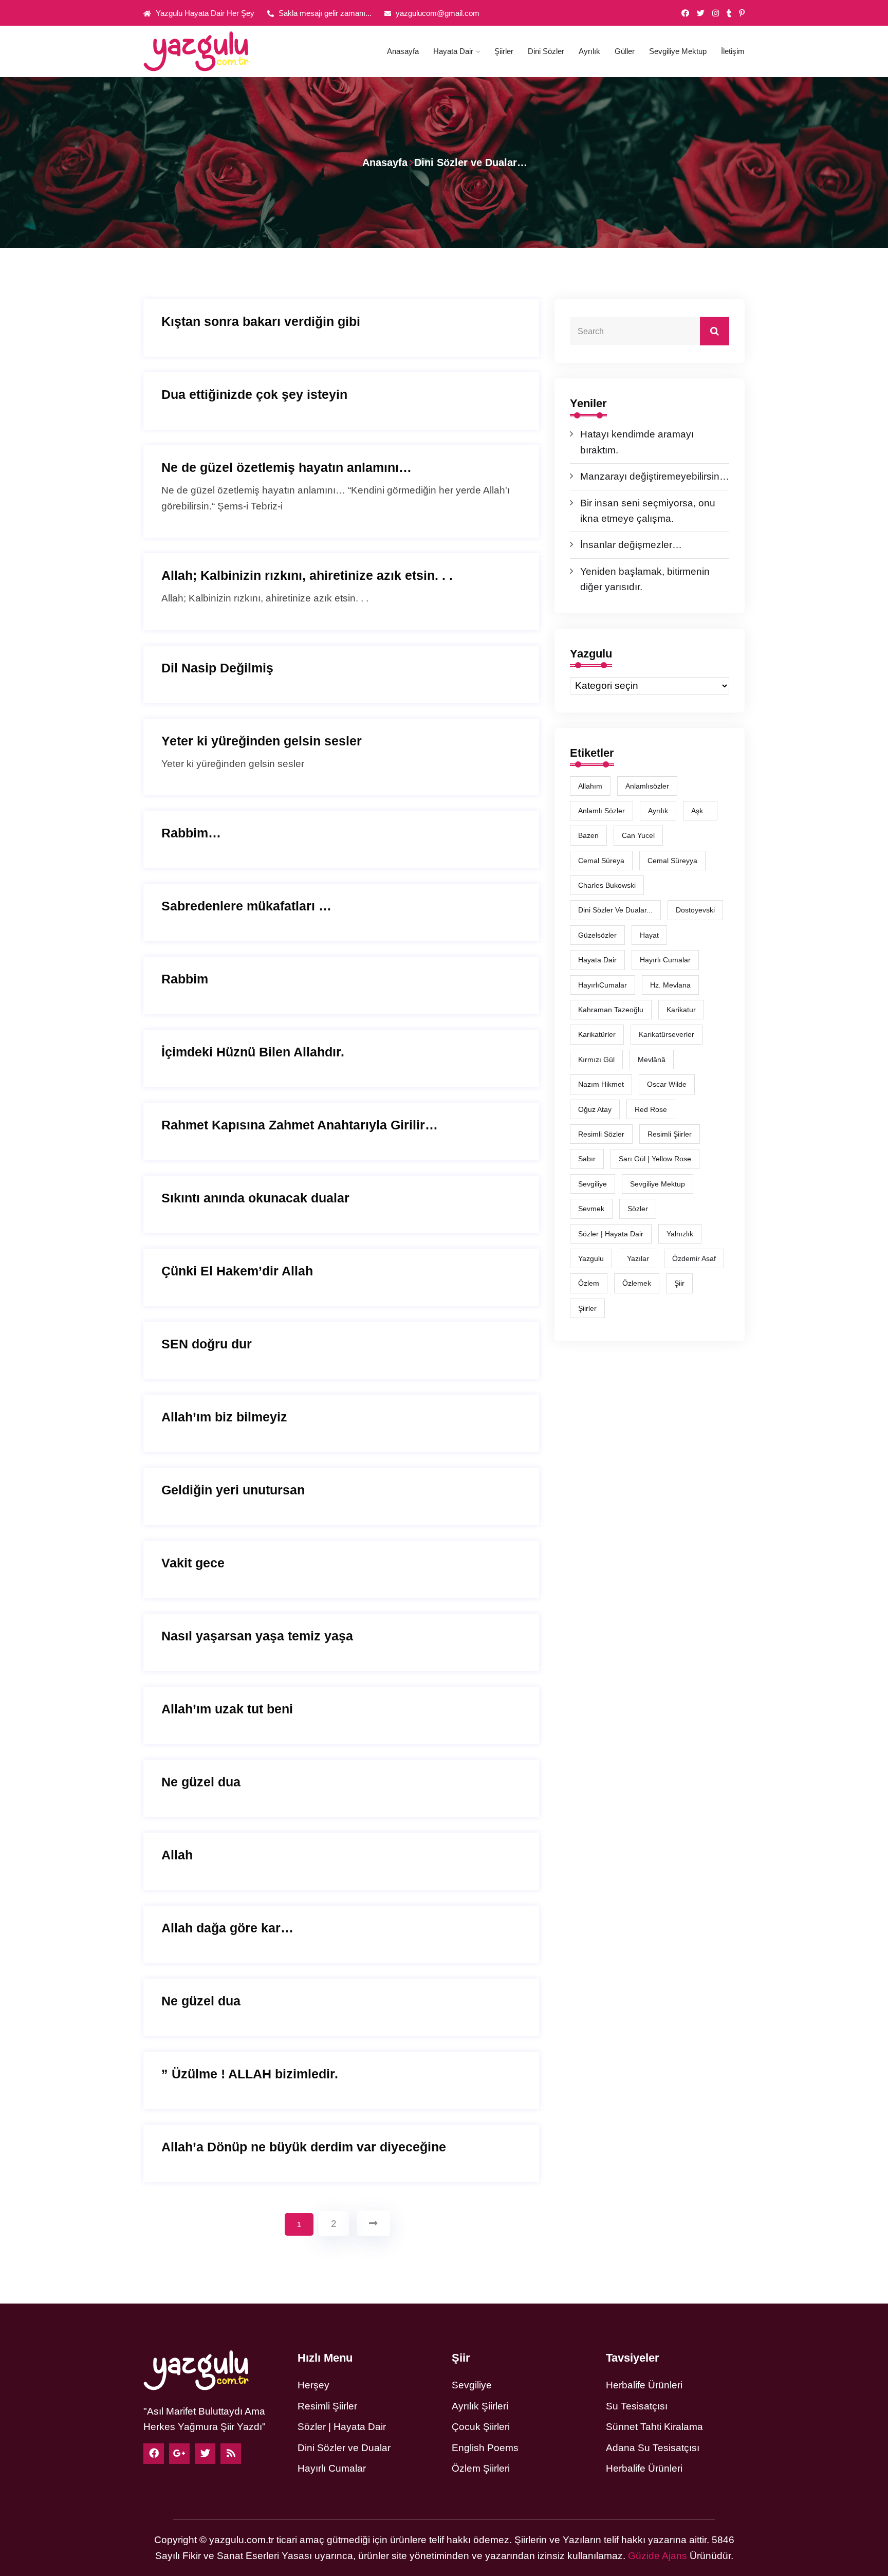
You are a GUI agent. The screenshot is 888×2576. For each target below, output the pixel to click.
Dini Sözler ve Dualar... (615, 910)
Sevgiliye (472, 2385)
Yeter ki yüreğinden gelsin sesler (262, 741)
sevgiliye (593, 1184)
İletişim (733, 51)
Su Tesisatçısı (637, 2406)
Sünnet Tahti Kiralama (654, 2427)
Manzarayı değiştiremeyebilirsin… (655, 476)
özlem (589, 1283)
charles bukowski (607, 885)
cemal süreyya (672, 861)
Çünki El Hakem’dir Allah (237, 1271)
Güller (625, 51)
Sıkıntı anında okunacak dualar (255, 1198)
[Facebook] (154, 2454)
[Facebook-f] (685, 13)
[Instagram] (716, 13)
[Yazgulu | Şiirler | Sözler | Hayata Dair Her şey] (213, 51)
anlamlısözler (647, 786)
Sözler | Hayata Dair (611, 1234)
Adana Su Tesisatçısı (653, 2448)
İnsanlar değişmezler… (631, 545)
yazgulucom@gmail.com (437, 13)
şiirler (587, 1308)
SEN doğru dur (207, 1344)
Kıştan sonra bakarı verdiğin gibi (261, 321)
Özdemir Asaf (694, 1258)
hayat (649, 935)
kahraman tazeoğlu (611, 1010)
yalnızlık (680, 1234)
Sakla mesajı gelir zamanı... (324, 13)
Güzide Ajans (658, 2556)
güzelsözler (597, 935)
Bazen (588, 835)
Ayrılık (589, 51)
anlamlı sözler (602, 811)
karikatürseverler (667, 1034)
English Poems (485, 2448)
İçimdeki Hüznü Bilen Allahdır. (253, 1052)
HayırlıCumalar (603, 985)
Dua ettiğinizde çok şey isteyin (254, 394)
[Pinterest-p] (742, 13)
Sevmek (591, 1209)
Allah (177, 1855)
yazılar (638, 1258)
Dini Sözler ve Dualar (344, 2448)
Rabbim (185, 979)
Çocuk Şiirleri (481, 2427)
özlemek (637, 1283)
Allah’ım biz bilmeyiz (224, 1417)
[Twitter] (701, 13)
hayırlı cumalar (665, 960)
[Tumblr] (729, 13)
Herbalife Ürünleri (644, 2385)
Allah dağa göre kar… (227, 1928)
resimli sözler (601, 1134)
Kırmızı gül (596, 1059)
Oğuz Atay (595, 1109)
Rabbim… (191, 833)
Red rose (651, 1109)
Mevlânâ (652, 1059)
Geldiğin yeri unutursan (233, 1490)
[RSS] (231, 2454)
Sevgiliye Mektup (678, 51)
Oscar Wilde (667, 1084)
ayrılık (658, 811)
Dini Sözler (546, 51)
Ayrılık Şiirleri (480, 2406)
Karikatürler (597, 1034)
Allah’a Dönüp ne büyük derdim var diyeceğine (304, 2147)
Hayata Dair (453, 51)
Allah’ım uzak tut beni (227, 1709)
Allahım (590, 786)
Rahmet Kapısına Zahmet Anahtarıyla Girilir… (300, 1125)
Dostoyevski (695, 910)
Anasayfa (403, 51)
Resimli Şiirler (670, 1134)
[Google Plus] (179, 2454)
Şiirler (504, 51)
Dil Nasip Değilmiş (217, 668)
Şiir (679, 1283)
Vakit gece (193, 1563)
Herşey (313, 2385)
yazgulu (591, 1258)
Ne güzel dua (201, 1782)
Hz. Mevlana (670, 985)
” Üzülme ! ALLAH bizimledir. (250, 2074)
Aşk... (700, 811)
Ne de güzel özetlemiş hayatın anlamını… (286, 467)
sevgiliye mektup (658, 1184)
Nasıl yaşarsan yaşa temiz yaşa (257, 1636)
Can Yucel (638, 835)
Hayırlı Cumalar (332, 2468)
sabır (587, 1159)
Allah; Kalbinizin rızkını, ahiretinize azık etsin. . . (307, 575)
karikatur (681, 1010)
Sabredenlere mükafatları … (246, 906)
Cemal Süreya (601, 861)
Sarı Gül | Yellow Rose (655, 1159)
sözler (638, 1209)
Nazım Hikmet (601, 1084)
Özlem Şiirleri (481, 2468)
